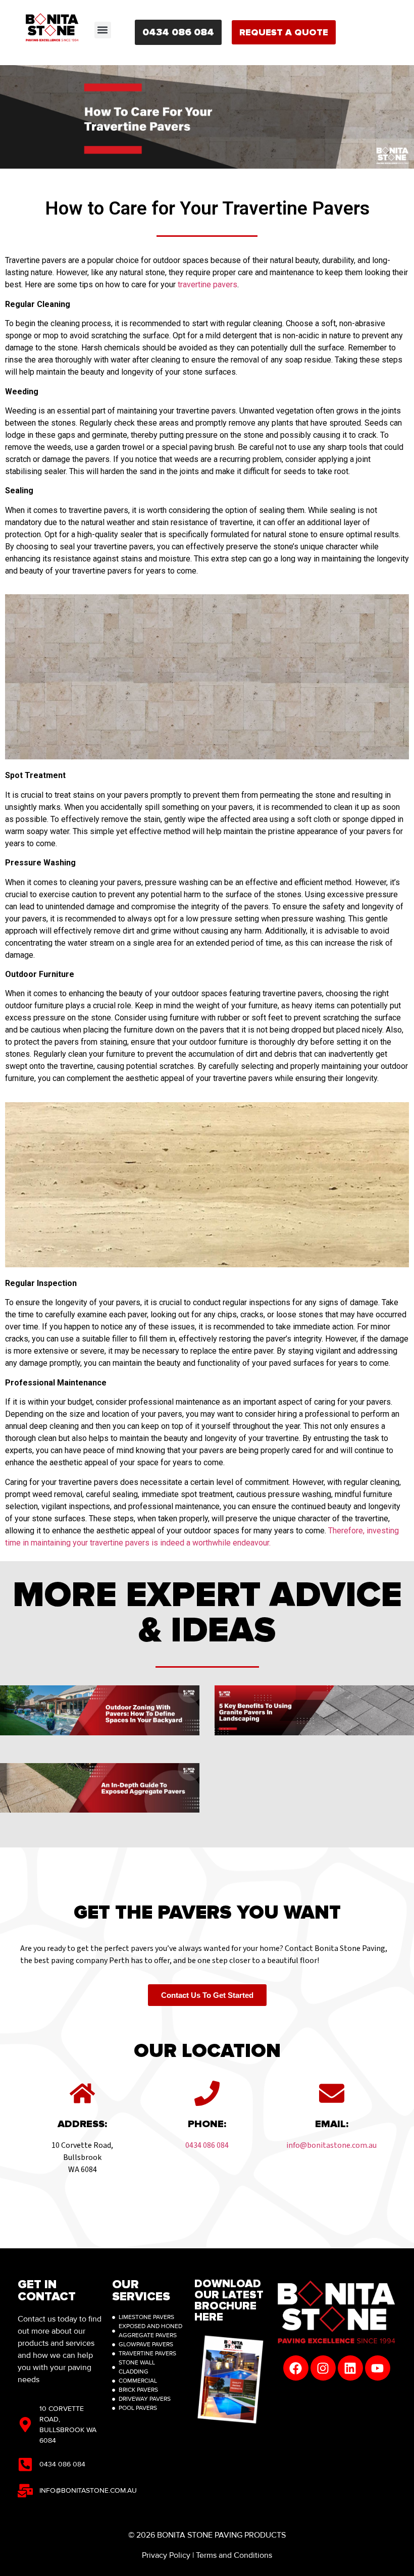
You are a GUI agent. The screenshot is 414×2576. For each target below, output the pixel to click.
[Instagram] (323, 2368)
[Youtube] (378, 2368)
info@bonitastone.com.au (331, 2145)
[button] (103, 30)
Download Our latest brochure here (229, 2301)
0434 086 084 (207, 2145)
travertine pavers (208, 285)
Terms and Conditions (234, 2555)
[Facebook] (296, 2368)
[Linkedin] (350, 2368)
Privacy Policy (166, 2555)
